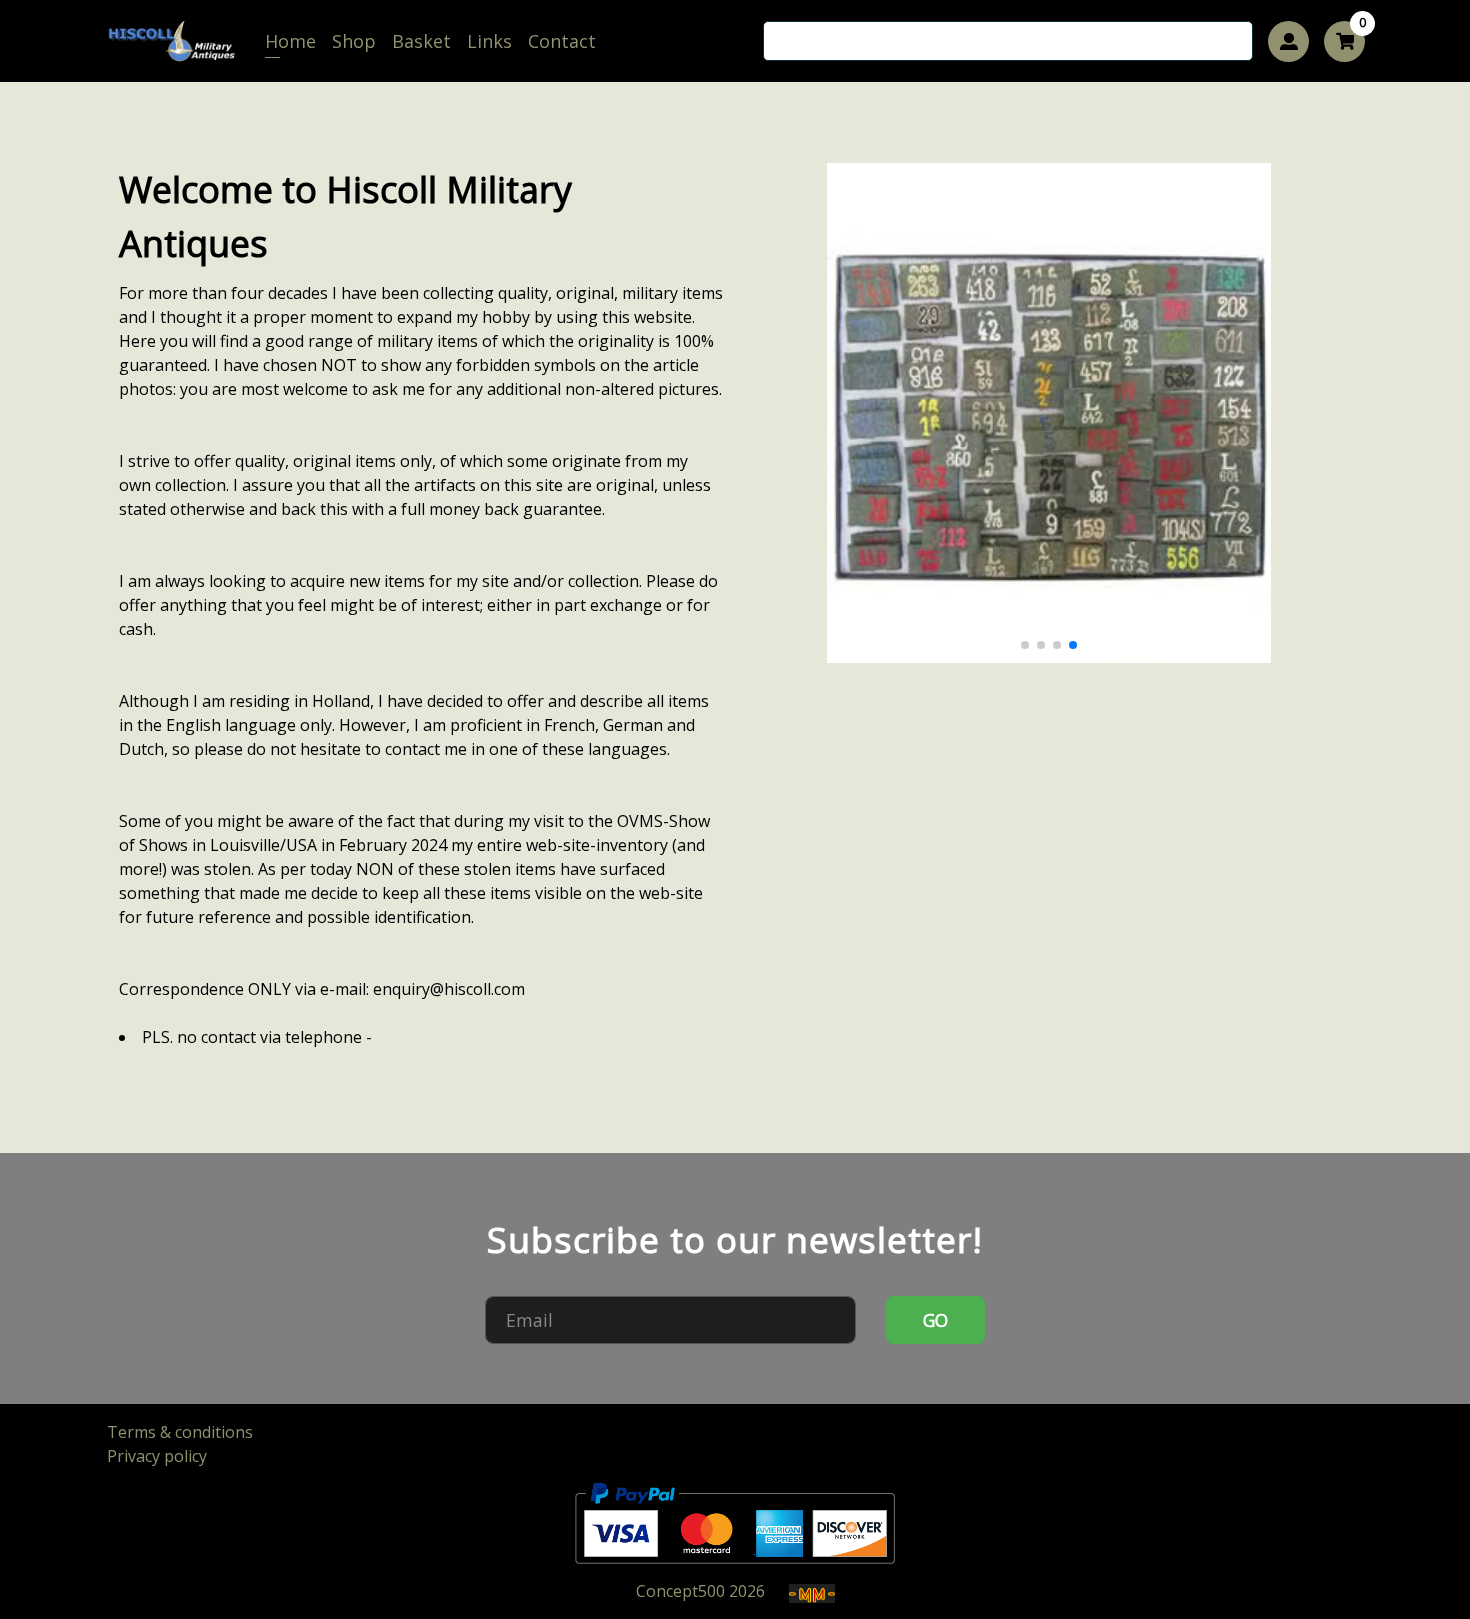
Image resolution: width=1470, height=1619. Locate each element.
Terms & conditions (180, 1432)
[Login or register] (1288, 41)
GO (936, 1320)
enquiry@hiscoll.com (449, 989)
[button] (1025, 645)
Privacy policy (157, 1456)
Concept (680, 1591)
